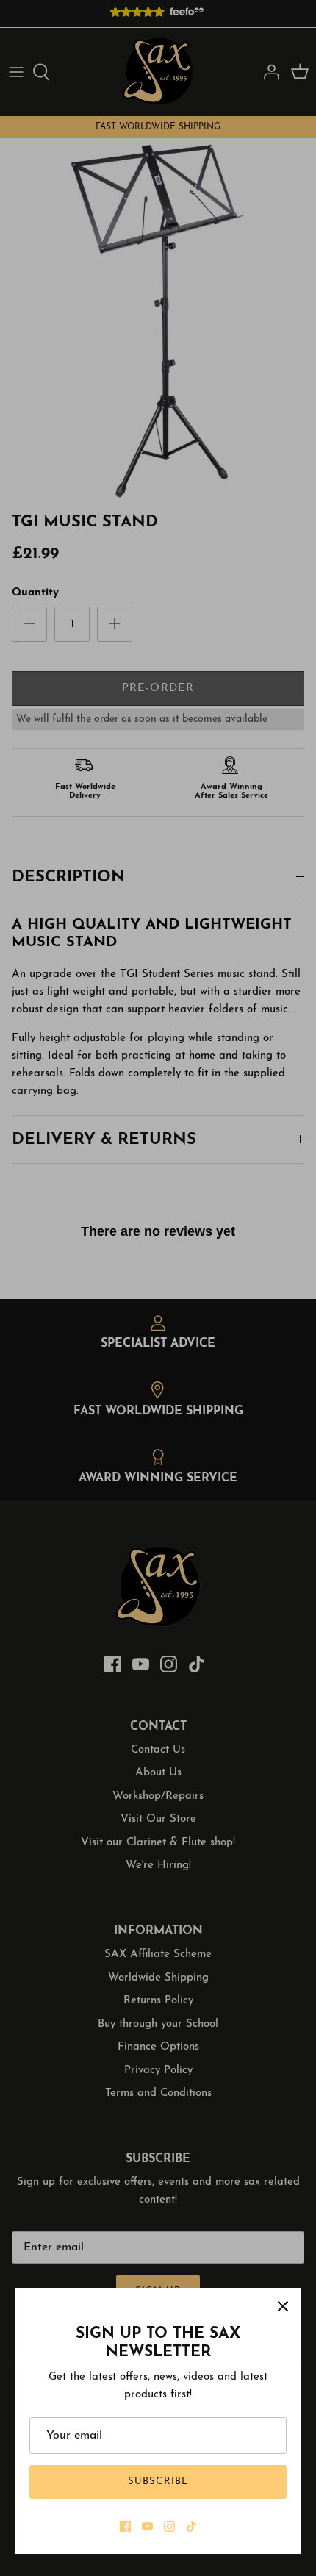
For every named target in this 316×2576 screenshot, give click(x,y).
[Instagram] (169, 2526)
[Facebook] (125, 2526)
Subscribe (158, 2482)
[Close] (283, 2306)
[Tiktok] (191, 2526)
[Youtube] (147, 2526)
